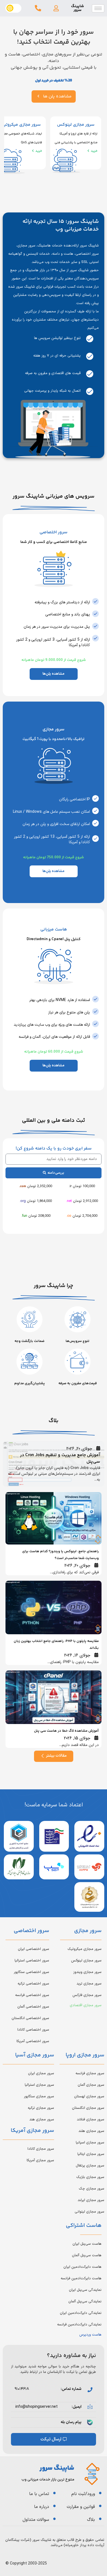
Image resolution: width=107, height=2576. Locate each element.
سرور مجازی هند (42, 2120)
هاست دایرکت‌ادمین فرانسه (81, 2278)
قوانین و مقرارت (81, 2507)
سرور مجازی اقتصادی (86, 2005)
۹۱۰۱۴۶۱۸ (22, 2389)
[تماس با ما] (54, 2493)
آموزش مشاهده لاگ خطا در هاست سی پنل (66, 1731)
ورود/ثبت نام (83, 2494)
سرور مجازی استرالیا (39, 2085)
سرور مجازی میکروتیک (85, 1949)
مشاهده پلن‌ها (54, 674)
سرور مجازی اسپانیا (90, 2143)
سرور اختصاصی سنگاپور (31, 1972)
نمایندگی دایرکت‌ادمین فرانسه (79, 2325)
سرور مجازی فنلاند (91, 2120)
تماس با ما (39, 2494)
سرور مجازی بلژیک (90, 2177)
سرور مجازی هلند (91, 2131)
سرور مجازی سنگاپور (39, 2096)
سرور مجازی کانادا (41, 2149)
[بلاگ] (100, 2519)
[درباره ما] (54, 2506)
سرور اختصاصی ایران (33, 1949)
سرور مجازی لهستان (89, 2096)
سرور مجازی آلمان (91, 2085)
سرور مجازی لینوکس (86, 1961)
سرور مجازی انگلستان (88, 2108)
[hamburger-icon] (98, 8)
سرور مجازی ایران (41, 2073)
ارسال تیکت (51, 2439)
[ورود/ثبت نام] (100, 2493)
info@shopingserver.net (36, 2407)
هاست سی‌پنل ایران (87, 2244)
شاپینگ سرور (78, 8)
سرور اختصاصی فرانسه (32, 1995)
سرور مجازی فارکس (87, 1995)
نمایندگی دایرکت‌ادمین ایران (81, 2313)
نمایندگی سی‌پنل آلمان (85, 2302)
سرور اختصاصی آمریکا (33, 2041)
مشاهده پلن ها (57, 96)
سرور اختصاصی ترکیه (33, 1984)
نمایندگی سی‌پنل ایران (85, 2290)
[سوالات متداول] (54, 2519)
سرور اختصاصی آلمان (33, 2007)
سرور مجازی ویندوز (87, 1972)
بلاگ (91, 2520)
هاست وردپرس (90, 2335)
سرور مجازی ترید (89, 1984)
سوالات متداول (36, 2520)
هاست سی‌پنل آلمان (87, 2255)
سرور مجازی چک (91, 2189)
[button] (56, 8)
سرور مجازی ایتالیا (91, 2154)
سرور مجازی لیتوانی (89, 2212)
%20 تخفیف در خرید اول (54, 81)
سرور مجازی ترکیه (41, 2108)
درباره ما (42, 2507)
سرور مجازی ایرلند (91, 2200)
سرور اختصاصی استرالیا (32, 1961)
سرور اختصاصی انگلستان (30, 2018)
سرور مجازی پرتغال (90, 2166)
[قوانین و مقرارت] (100, 2506)
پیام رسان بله (71, 2422)
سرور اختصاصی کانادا (33, 2030)
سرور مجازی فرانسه (90, 2073)
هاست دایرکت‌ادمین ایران (82, 2267)
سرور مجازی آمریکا (40, 2160)
